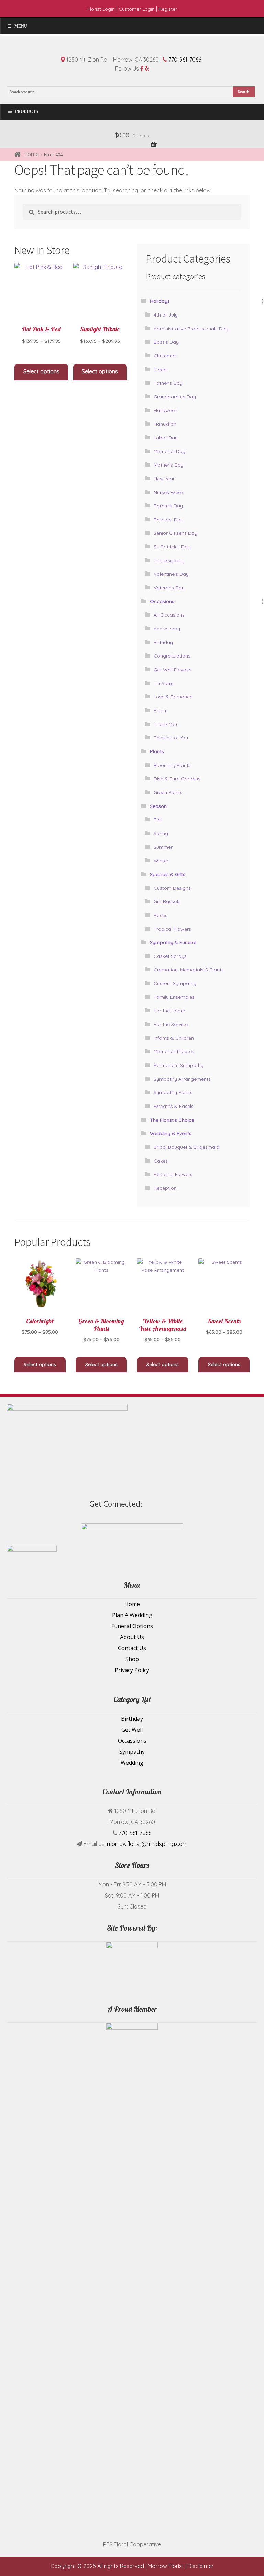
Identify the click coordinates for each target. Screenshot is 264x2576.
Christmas (165, 356)
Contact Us (132, 1648)
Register (168, 9)
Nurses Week (168, 492)
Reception (165, 1188)
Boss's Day (166, 342)
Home (31, 154)
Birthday (163, 642)
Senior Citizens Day (175, 533)
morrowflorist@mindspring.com (147, 1844)
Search (244, 92)
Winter (161, 861)
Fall (158, 820)
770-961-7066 (185, 60)
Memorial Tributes (174, 1051)
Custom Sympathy (175, 983)
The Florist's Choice (172, 1120)
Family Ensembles (174, 997)
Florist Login (101, 9)
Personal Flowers (173, 1174)
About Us (132, 1637)
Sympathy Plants (173, 1092)
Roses (161, 915)
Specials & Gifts (168, 874)
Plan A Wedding (132, 1615)
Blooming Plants (172, 765)
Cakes (161, 1161)
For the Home (169, 1011)
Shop (132, 1659)
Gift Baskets (167, 901)
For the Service (171, 1024)
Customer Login (137, 9)
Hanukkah (165, 424)
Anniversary (167, 629)
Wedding (132, 1763)
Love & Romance (173, 697)
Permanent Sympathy (179, 1065)
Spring (161, 833)
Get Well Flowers (173, 670)
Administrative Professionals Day (191, 329)
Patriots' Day (168, 520)
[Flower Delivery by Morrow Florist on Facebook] (233, 1503)
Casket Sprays (170, 956)
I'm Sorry (164, 683)
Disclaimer (201, 2566)
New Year (164, 479)
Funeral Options (132, 1626)
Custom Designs (172, 888)
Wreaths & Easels (174, 1106)
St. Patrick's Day (172, 547)
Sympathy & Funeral (173, 942)
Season (158, 806)
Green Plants (168, 792)
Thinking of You (171, 738)
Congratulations (172, 656)
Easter (161, 370)
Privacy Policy (132, 1670)
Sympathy (132, 1752)
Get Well (132, 1730)
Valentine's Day (171, 574)
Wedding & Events (171, 1133)
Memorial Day (169, 451)
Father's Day (168, 383)
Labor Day (166, 438)
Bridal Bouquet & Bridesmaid (186, 1147)
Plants (157, 751)
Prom (160, 710)
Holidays (160, 301)
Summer (163, 847)
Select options (41, 371)
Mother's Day (169, 465)
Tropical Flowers (172, 929)
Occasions (162, 601)
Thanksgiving (169, 560)
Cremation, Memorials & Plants (189, 970)
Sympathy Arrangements (182, 1079)
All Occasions (169, 615)
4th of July (166, 315)
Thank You (165, 724)
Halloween (166, 410)
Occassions (132, 1741)
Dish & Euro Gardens (177, 779)
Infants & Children (174, 1038)
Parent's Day (168, 506)
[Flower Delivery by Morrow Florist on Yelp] (249, 1503)
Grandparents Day (175, 397)
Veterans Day (169, 588)
